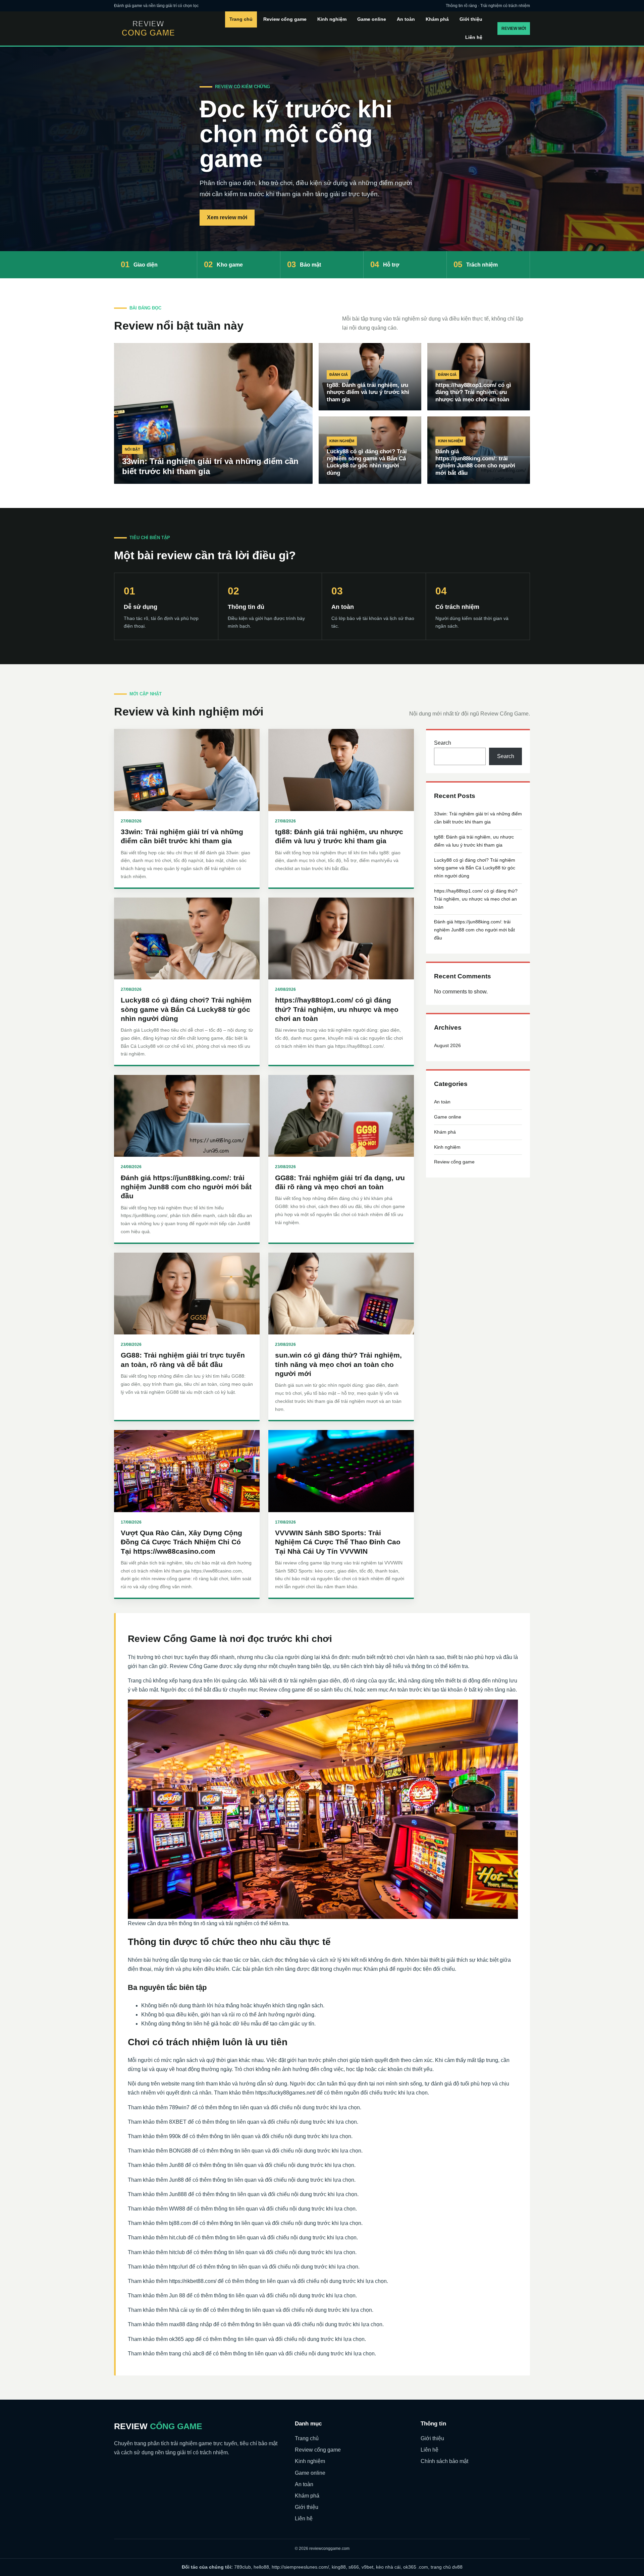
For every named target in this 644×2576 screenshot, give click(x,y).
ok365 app (182, 2339)
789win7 (179, 2107)
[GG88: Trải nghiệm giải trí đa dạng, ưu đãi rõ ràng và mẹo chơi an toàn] (341, 1116)
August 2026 (447, 1045)
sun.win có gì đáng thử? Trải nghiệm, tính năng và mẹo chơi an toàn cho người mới (338, 1364)
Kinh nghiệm (332, 19)
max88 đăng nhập (191, 2324)
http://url (178, 2267)
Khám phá (437, 19)
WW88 (177, 2209)
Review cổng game (285, 19)
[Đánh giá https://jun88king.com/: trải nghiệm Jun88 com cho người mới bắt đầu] (187, 1116)
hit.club (178, 2238)
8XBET (178, 2122)
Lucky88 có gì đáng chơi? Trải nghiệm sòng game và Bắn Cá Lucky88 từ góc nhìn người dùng (186, 1009)
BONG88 (180, 2151)
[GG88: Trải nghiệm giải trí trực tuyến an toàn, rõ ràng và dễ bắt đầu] (187, 1294)
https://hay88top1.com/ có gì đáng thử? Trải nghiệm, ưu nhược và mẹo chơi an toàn (337, 1009)
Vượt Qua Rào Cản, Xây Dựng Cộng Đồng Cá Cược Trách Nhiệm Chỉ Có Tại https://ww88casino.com (181, 1542)
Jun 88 (177, 2296)
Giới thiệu (471, 19)
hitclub (177, 2252)
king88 (339, 2567)
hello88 (261, 2567)
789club (243, 2567)
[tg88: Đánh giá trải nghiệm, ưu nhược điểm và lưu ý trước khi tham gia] (341, 770)
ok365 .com (416, 2567)
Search (443, 743)
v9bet (367, 2567)
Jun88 (176, 2165)
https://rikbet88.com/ (193, 2281)
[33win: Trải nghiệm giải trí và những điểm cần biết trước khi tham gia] (187, 770)
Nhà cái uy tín (185, 2310)
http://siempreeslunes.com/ (300, 2567)
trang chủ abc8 (187, 2354)
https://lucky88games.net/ (285, 2093)
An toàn (406, 19)
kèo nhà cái (388, 2567)
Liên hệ (474, 37)
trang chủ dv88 (447, 2567)
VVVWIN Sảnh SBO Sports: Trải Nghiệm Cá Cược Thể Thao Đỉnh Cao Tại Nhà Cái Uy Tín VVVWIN (338, 1542)
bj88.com (180, 2223)
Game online (372, 19)
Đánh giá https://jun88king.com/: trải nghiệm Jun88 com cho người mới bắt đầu (186, 1187)
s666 (354, 2567)
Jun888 (178, 2194)
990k (175, 2136)
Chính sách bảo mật (444, 2461)
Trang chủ (241, 19)
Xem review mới (227, 217)
